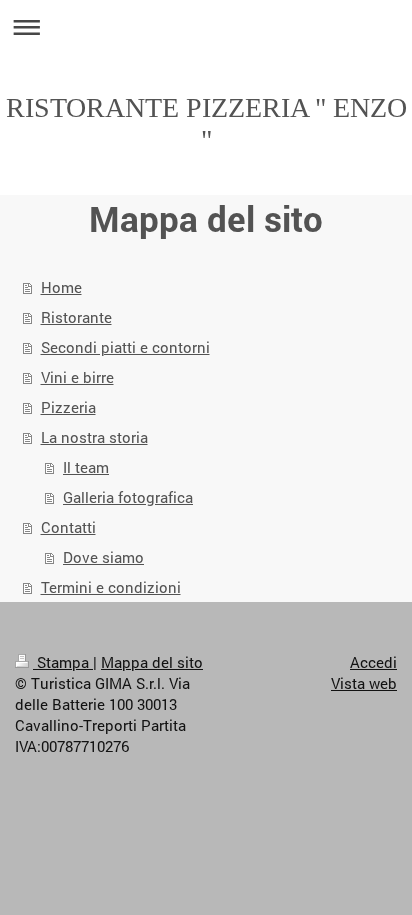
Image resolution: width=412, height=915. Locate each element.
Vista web (364, 683)
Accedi (373, 662)
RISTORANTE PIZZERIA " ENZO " (206, 123)
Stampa (63, 662)
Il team (86, 467)
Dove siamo (103, 557)
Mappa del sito (152, 662)
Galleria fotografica (128, 497)
